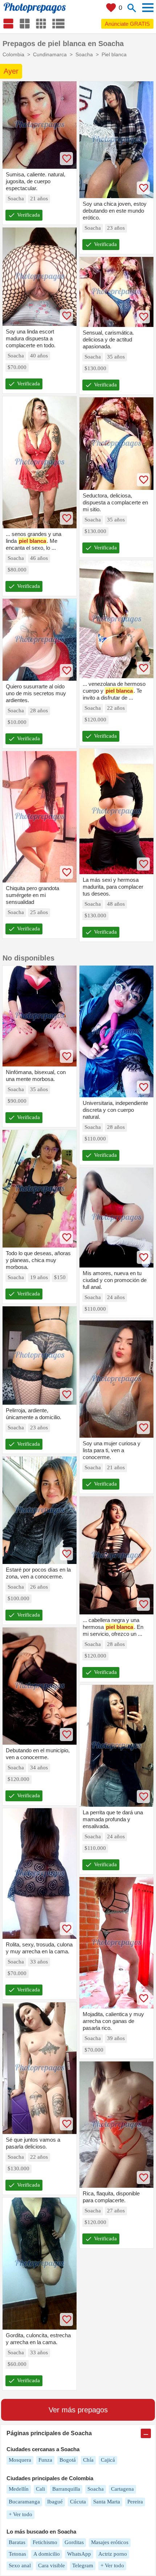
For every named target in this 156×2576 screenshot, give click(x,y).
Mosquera (20, 2460)
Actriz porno (113, 2554)
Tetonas (17, 2554)
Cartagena (122, 2489)
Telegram (83, 2565)
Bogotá (68, 2460)
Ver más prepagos (78, 2410)
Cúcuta (78, 2502)
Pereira (135, 2502)
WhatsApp (79, 2554)
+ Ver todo (20, 2514)
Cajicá (108, 2460)
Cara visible (52, 2565)
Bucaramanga (24, 2502)
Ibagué (55, 2502)
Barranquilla (66, 2489)
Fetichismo (45, 2542)
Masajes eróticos (110, 2542)
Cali (40, 2489)
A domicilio (47, 2554)
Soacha (96, 2489)
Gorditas (74, 2542)
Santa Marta (107, 2502)
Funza (45, 2460)
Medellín (19, 2489)
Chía (88, 2460)
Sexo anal (20, 2565)
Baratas (17, 2542)
